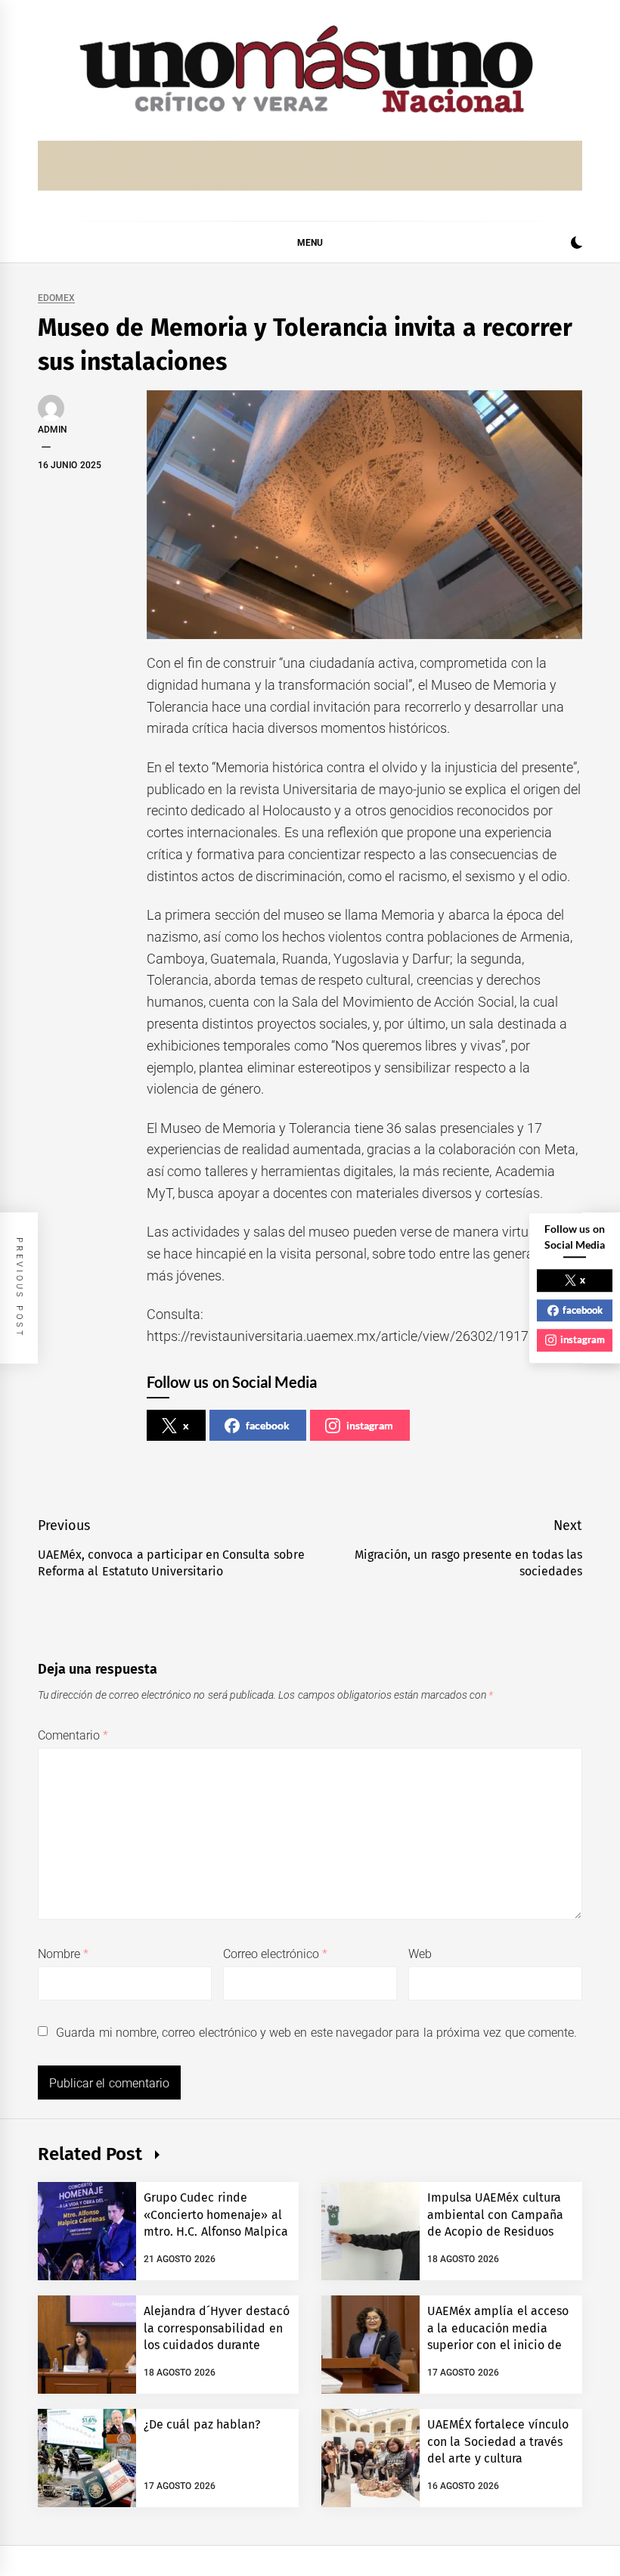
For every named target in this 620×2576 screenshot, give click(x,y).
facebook (268, 1425)
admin (53, 430)
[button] (577, 245)
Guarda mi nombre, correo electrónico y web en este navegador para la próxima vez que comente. (316, 2033)
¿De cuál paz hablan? (202, 2424)
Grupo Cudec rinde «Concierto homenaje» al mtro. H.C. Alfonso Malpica (216, 2214)
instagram (370, 1425)
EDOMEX (56, 298)
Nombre (63, 1954)
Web (420, 1954)
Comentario (73, 1735)
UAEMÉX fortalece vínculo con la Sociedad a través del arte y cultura (498, 2441)
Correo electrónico (276, 1954)
